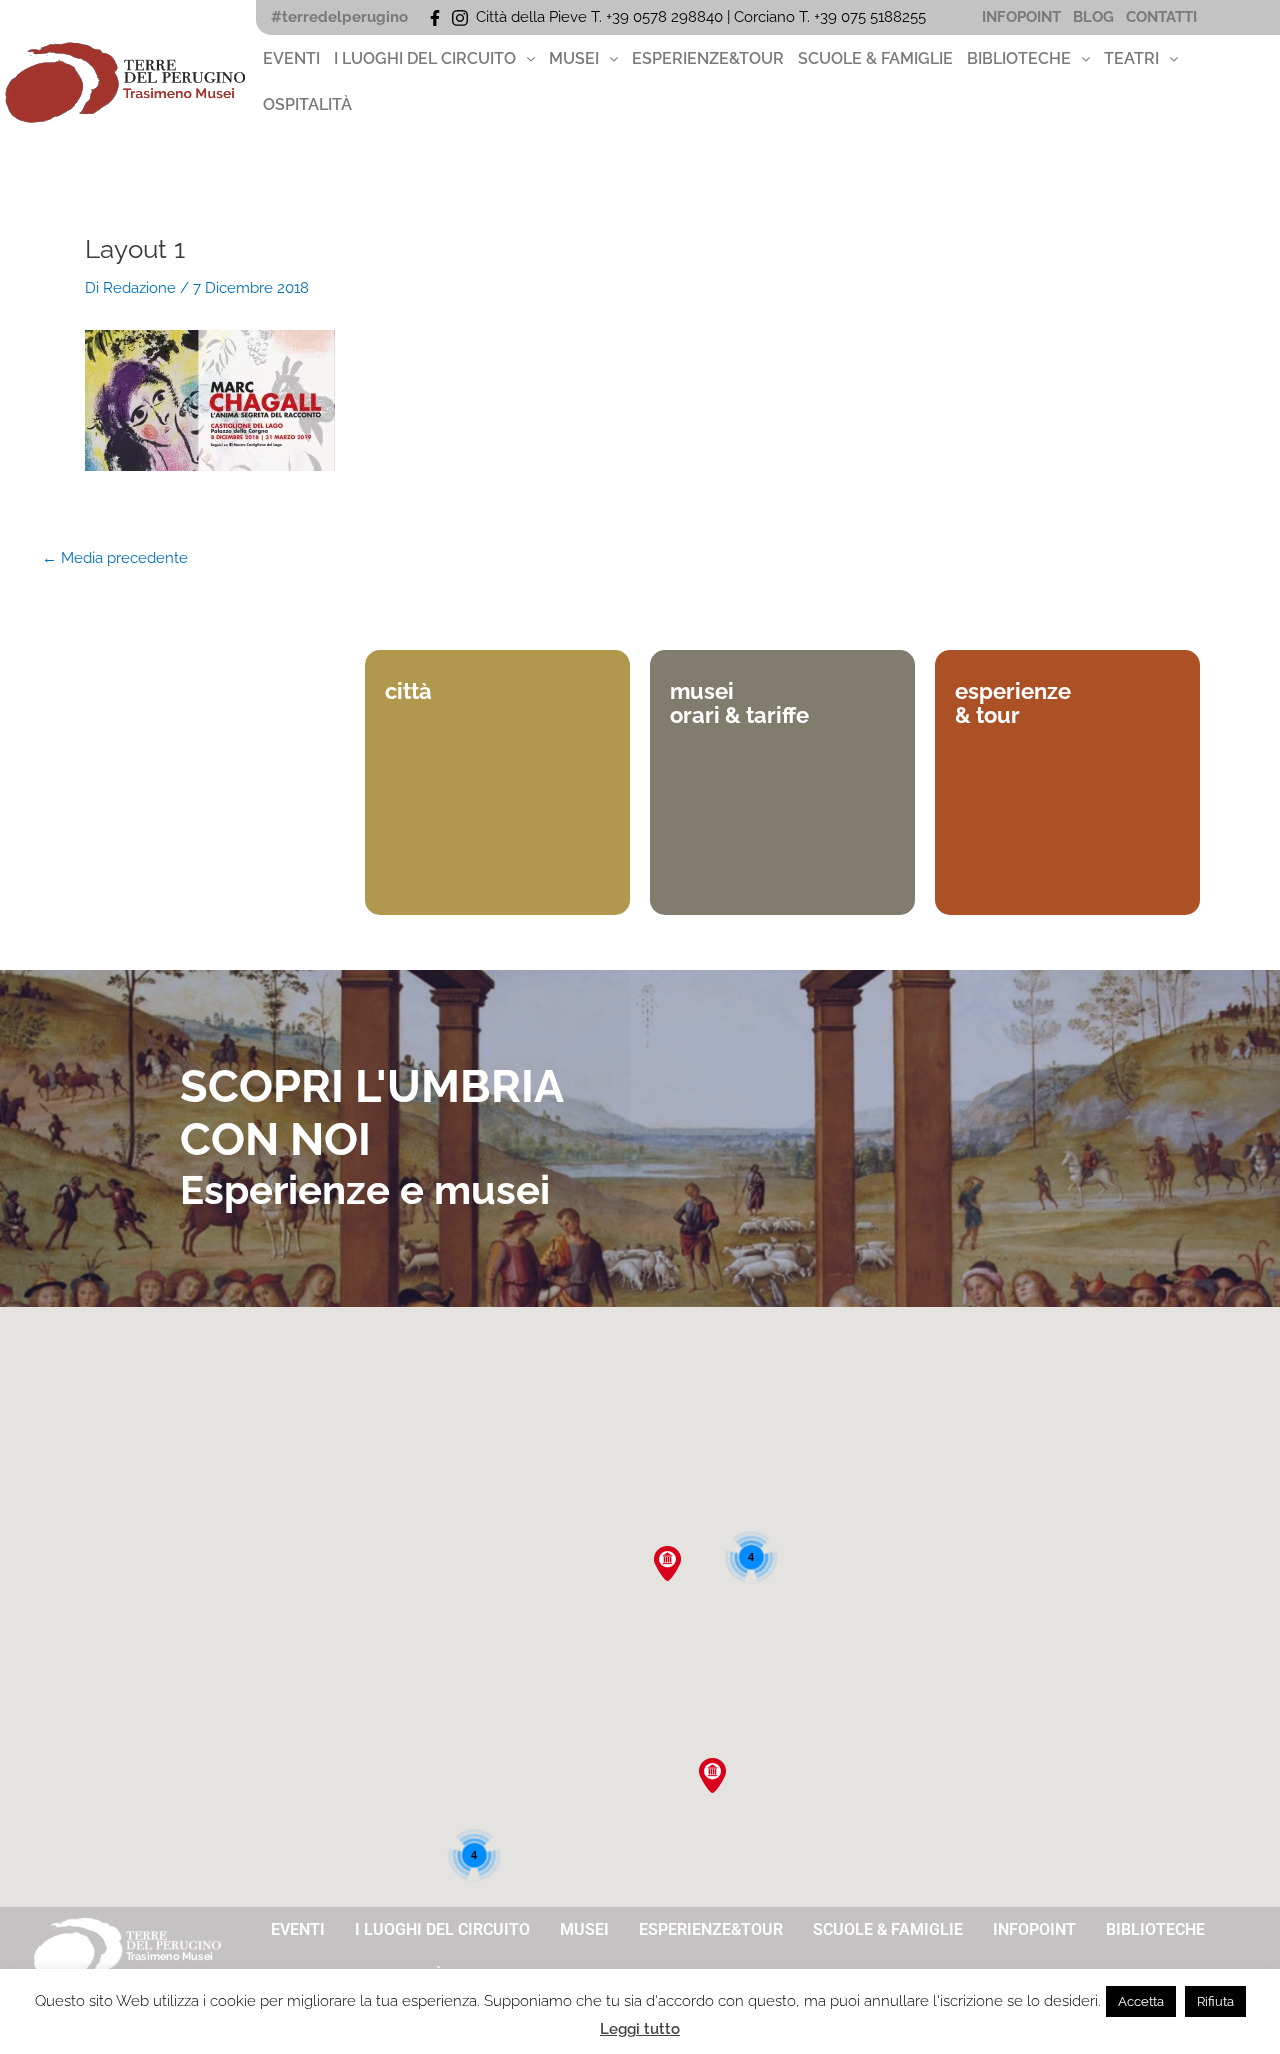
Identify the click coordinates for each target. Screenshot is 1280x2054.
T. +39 (820, 17)
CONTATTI (1161, 17)
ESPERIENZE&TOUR (708, 58)
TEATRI (1131, 58)
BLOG (1093, 17)
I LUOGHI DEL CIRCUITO (425, 58)
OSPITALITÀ (307, 104)
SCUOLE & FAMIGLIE (875, 58)
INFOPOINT (1021, 17)
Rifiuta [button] (1215, 2001)
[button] (434, 59)
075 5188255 (887, 17)
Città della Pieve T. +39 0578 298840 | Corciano (637, 17)
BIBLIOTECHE (1019, 58)
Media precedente (115, 558)
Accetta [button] (1141, 2001)
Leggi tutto (640, 2029)
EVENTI (291, 58)
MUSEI (574, 58)
